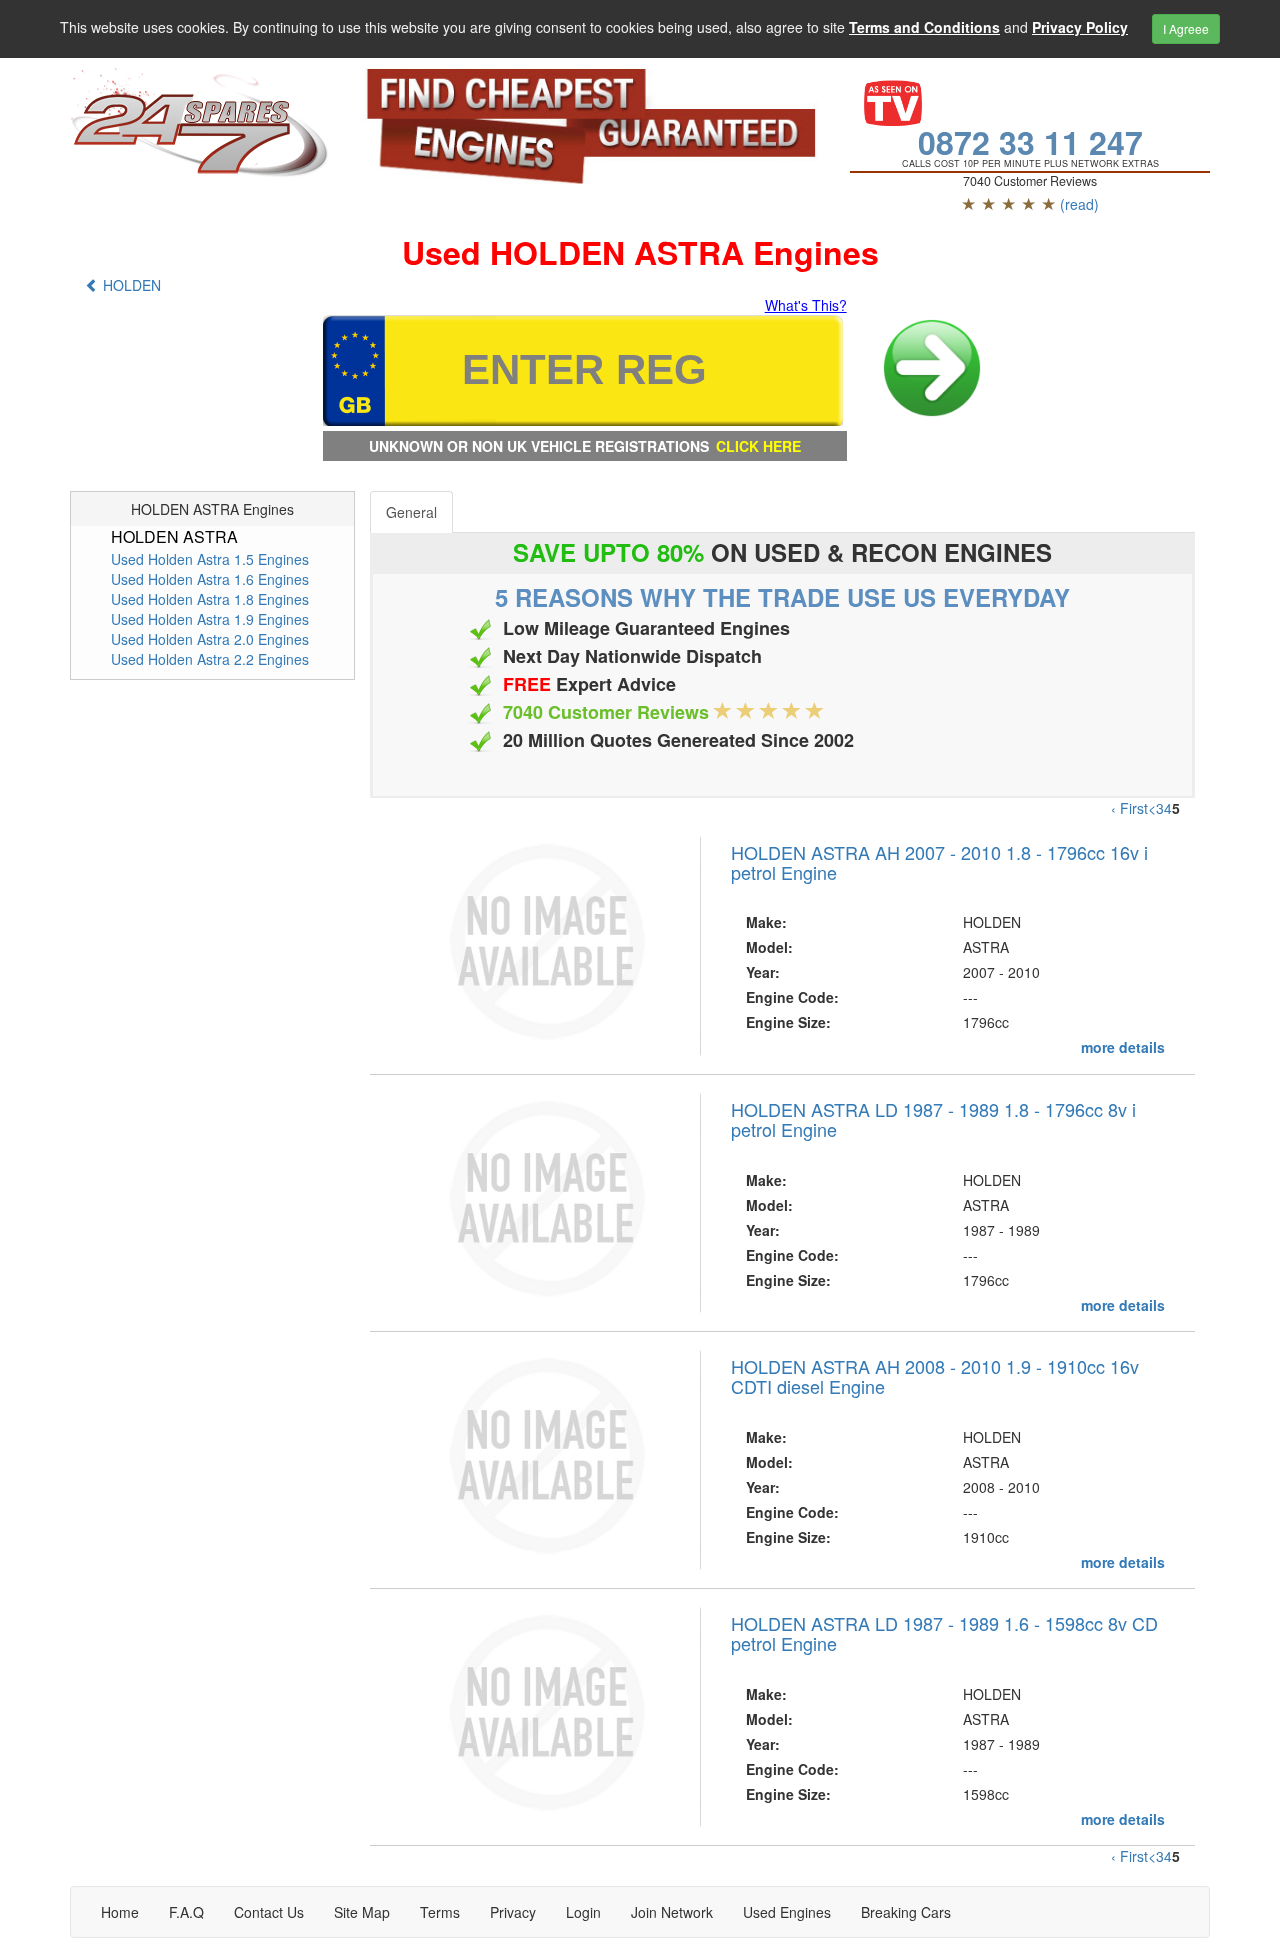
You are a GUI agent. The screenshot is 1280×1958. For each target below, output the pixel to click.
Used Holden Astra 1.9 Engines (210, 619)
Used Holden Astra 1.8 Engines (210, 599)
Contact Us (269, 1912)
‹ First (1129, 808)
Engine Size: (788, 1022)
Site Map (362, 1912)
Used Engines (787, 1912)
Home (120, 1912)
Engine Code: (792, 997)
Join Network (672, 1912)
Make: (766, 922)
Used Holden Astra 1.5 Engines (210, 559)
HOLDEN (130, 285)
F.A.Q (186, 1912)
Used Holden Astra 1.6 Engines (210, 579)
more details (1123, 1047)
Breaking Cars (906, 1912)
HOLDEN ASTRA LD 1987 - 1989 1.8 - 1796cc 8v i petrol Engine (933, 1119)
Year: (763, 972)
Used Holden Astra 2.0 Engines (210, 639)
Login (583, 1912)
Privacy (513, 1912)
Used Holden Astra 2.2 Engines (210, 659)
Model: (769, 947)
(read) (1079, 204)
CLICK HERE (758, 446)
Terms (440, 1912)
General (411, 512)
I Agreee (1186, 28)
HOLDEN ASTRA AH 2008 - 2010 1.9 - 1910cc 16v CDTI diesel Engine (935, 1376)
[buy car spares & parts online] (201, 123)
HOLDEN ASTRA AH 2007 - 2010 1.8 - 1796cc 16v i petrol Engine (939, 862)
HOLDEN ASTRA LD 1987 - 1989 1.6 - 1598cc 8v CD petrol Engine (944, 1633)
